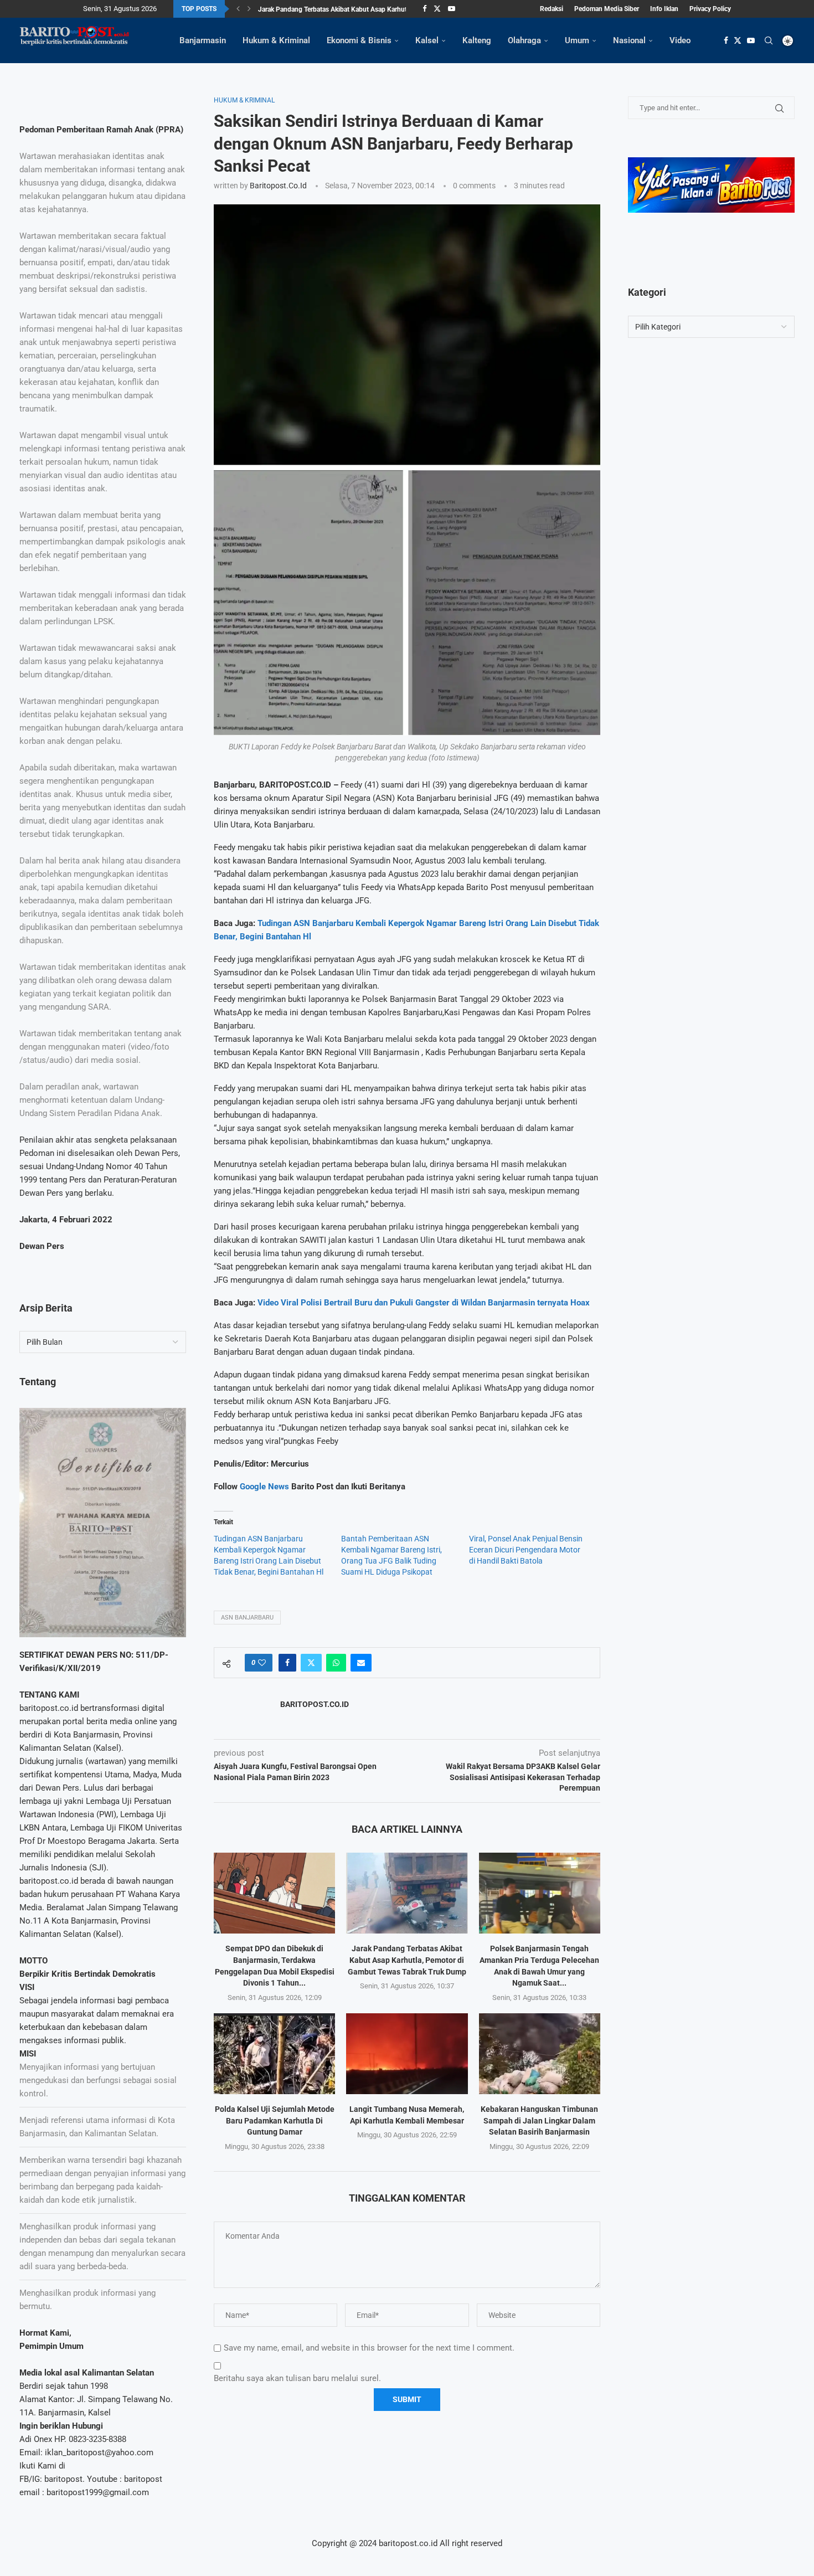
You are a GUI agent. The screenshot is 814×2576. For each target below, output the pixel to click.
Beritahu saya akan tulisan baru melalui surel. (297, 2378)
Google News (266, 1487)
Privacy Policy (710, 9)
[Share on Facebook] (287, 1663)
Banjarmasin (203, 40)
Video (680, 40)
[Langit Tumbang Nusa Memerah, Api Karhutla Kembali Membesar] (407, 2054)
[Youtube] (452, 9)
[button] (238, 9)
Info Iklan (664, 9)
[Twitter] (437, 9)
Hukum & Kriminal (276, 40)
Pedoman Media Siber (607, 9)
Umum (577, 40)
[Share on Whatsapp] (336, 1663)
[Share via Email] (361, 1663)
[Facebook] (424, 9)
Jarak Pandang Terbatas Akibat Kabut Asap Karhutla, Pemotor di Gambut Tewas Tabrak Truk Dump (407, 1960)
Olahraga (524, 40)
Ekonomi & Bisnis (359, 40)
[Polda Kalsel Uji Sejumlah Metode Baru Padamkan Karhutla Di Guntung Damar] (274, 2054)
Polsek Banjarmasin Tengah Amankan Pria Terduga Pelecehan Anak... (360, 9)
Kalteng (477, 40)
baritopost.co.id (278, 186)
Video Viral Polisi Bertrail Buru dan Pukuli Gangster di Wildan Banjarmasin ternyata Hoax (424, 1303)
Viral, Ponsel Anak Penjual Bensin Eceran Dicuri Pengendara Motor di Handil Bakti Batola (526, 1550)
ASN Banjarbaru (247, 1618)
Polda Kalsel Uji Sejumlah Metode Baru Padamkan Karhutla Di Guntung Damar (275, 2120)
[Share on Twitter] (311, 1663)
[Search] (769, 40)
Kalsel (427, 40)
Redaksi (552, 9)
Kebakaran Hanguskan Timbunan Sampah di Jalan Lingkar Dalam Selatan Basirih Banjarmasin (539, 2120)
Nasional (629, 40)
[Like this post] (262, 1663)
